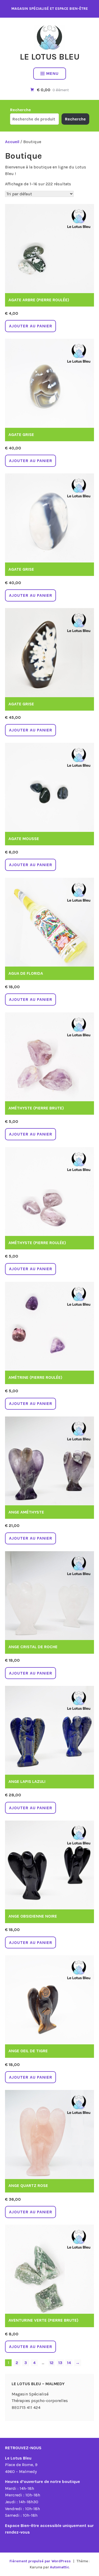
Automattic (60, 2567)
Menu (52, 73)
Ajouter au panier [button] (31, 326)
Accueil (12, 142)
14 (69, 2363)
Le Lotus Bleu (50, 57)
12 (52, 2363)
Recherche (20, 110)
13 (60, 2363)
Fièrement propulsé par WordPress (40, 2561)
